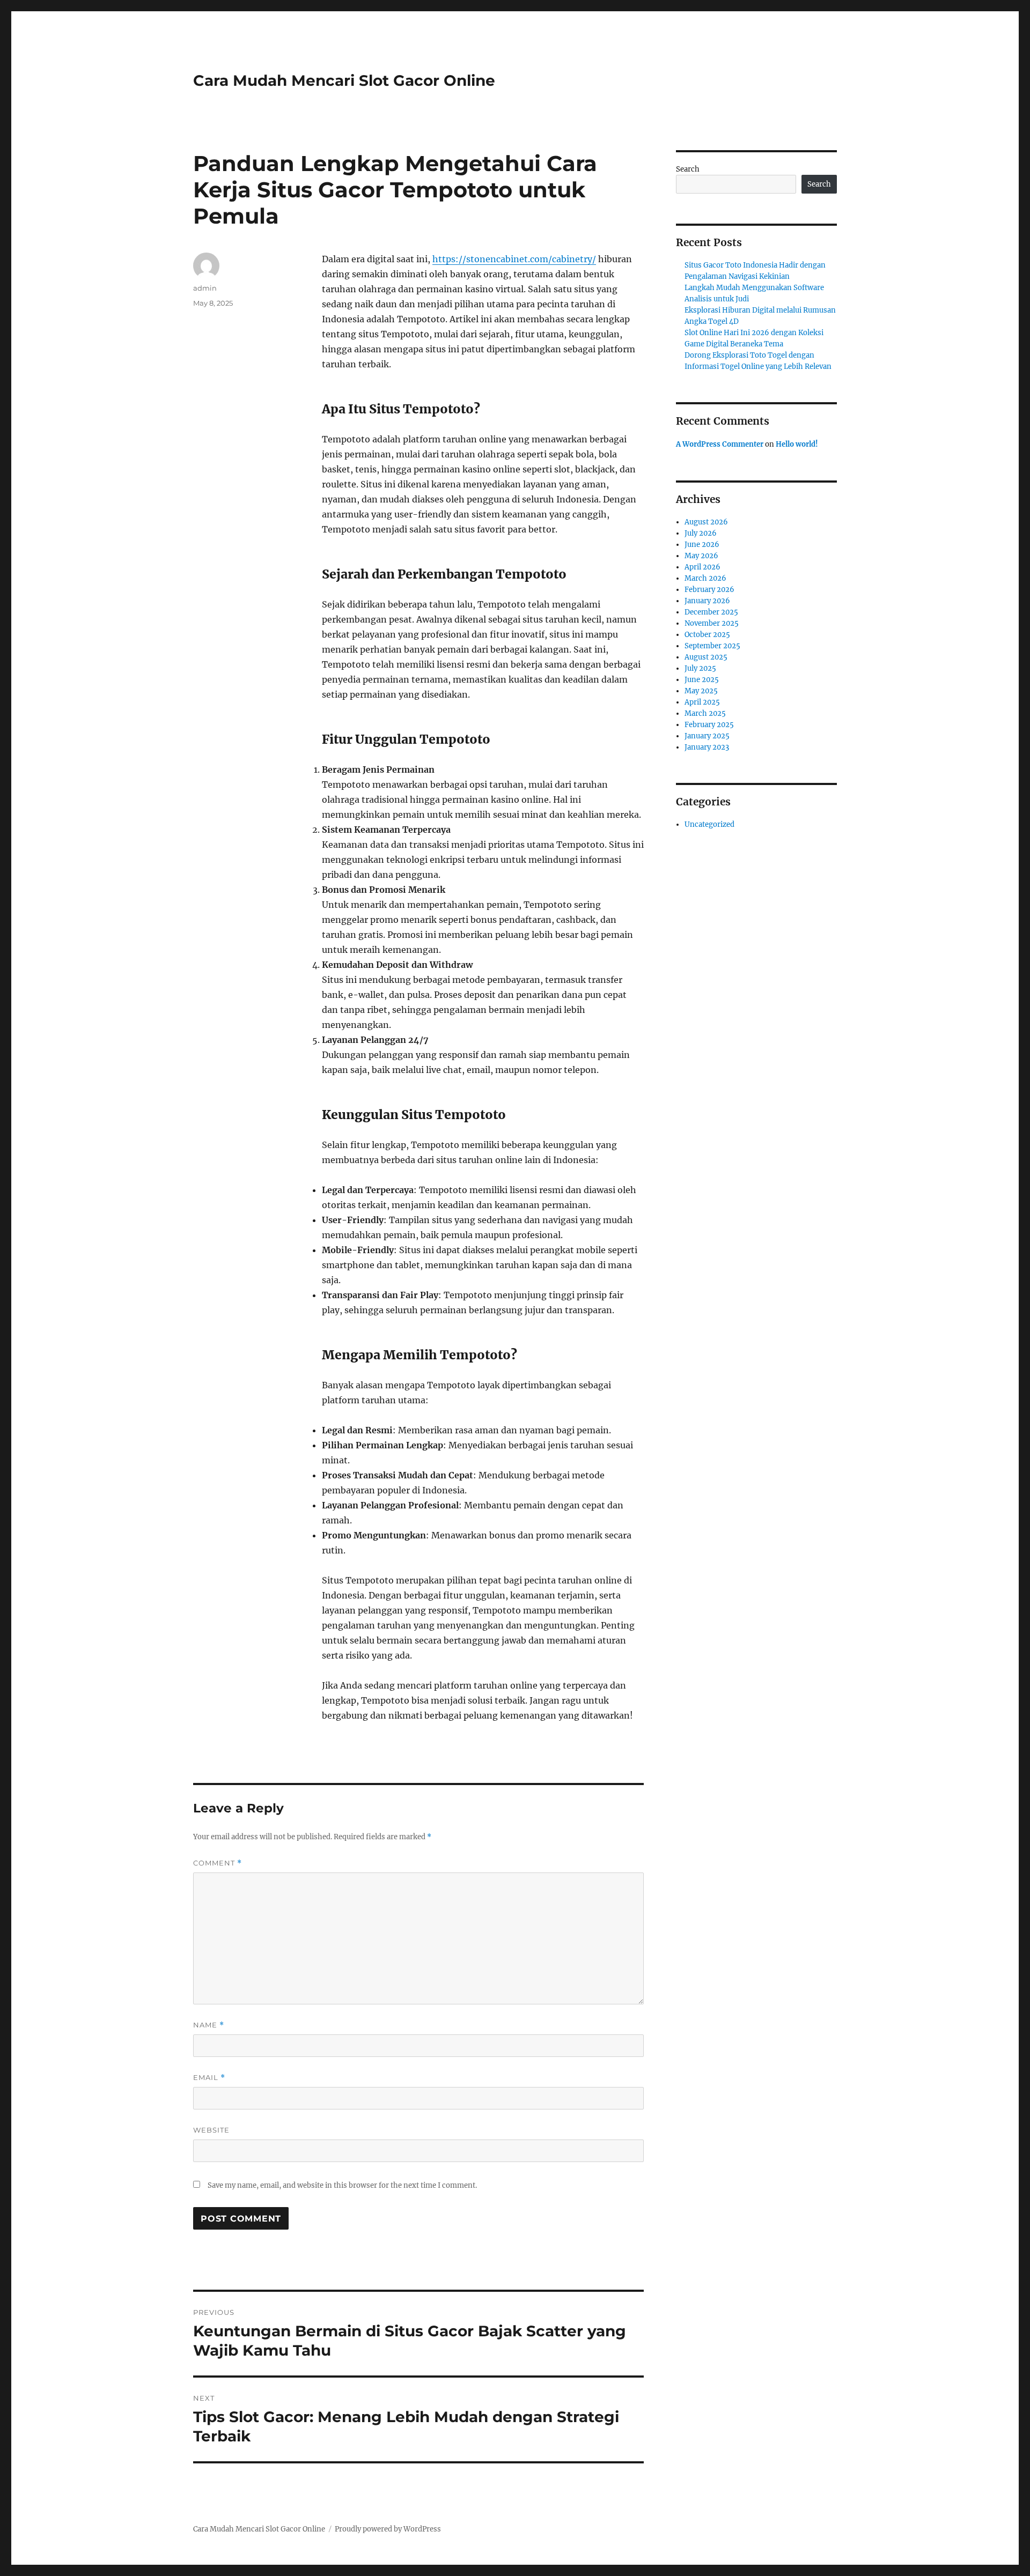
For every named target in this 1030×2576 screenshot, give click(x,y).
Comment (218, 1863)
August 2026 (706, 522)
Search (688, 169)
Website (211, 2130)
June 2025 (702, 680)
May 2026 (701, 556)
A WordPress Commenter (720, 444)
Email (209, 2078)
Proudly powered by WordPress (388, 2529)
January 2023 (707, 747)
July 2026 (701, 533)
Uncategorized (709, 824)
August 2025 (706, 657)
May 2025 (701, 691)
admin (205, 288)
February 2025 (709, 725)
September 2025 (712, 646)
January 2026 (707, 601)
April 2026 (702, 567)
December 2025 (711, 612)
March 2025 (705, 713)
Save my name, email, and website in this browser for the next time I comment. (342, 2185)
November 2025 (712, 623)
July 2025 (700, 668)
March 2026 (705, 578)
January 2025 (707, 736)
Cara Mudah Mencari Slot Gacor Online (344, 80)
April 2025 (702, 702)
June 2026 (702, 545)
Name (209, 2025)
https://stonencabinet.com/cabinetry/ (514, 259)
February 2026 (709, 590)
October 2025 (707, 635)
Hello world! (797, 444)
